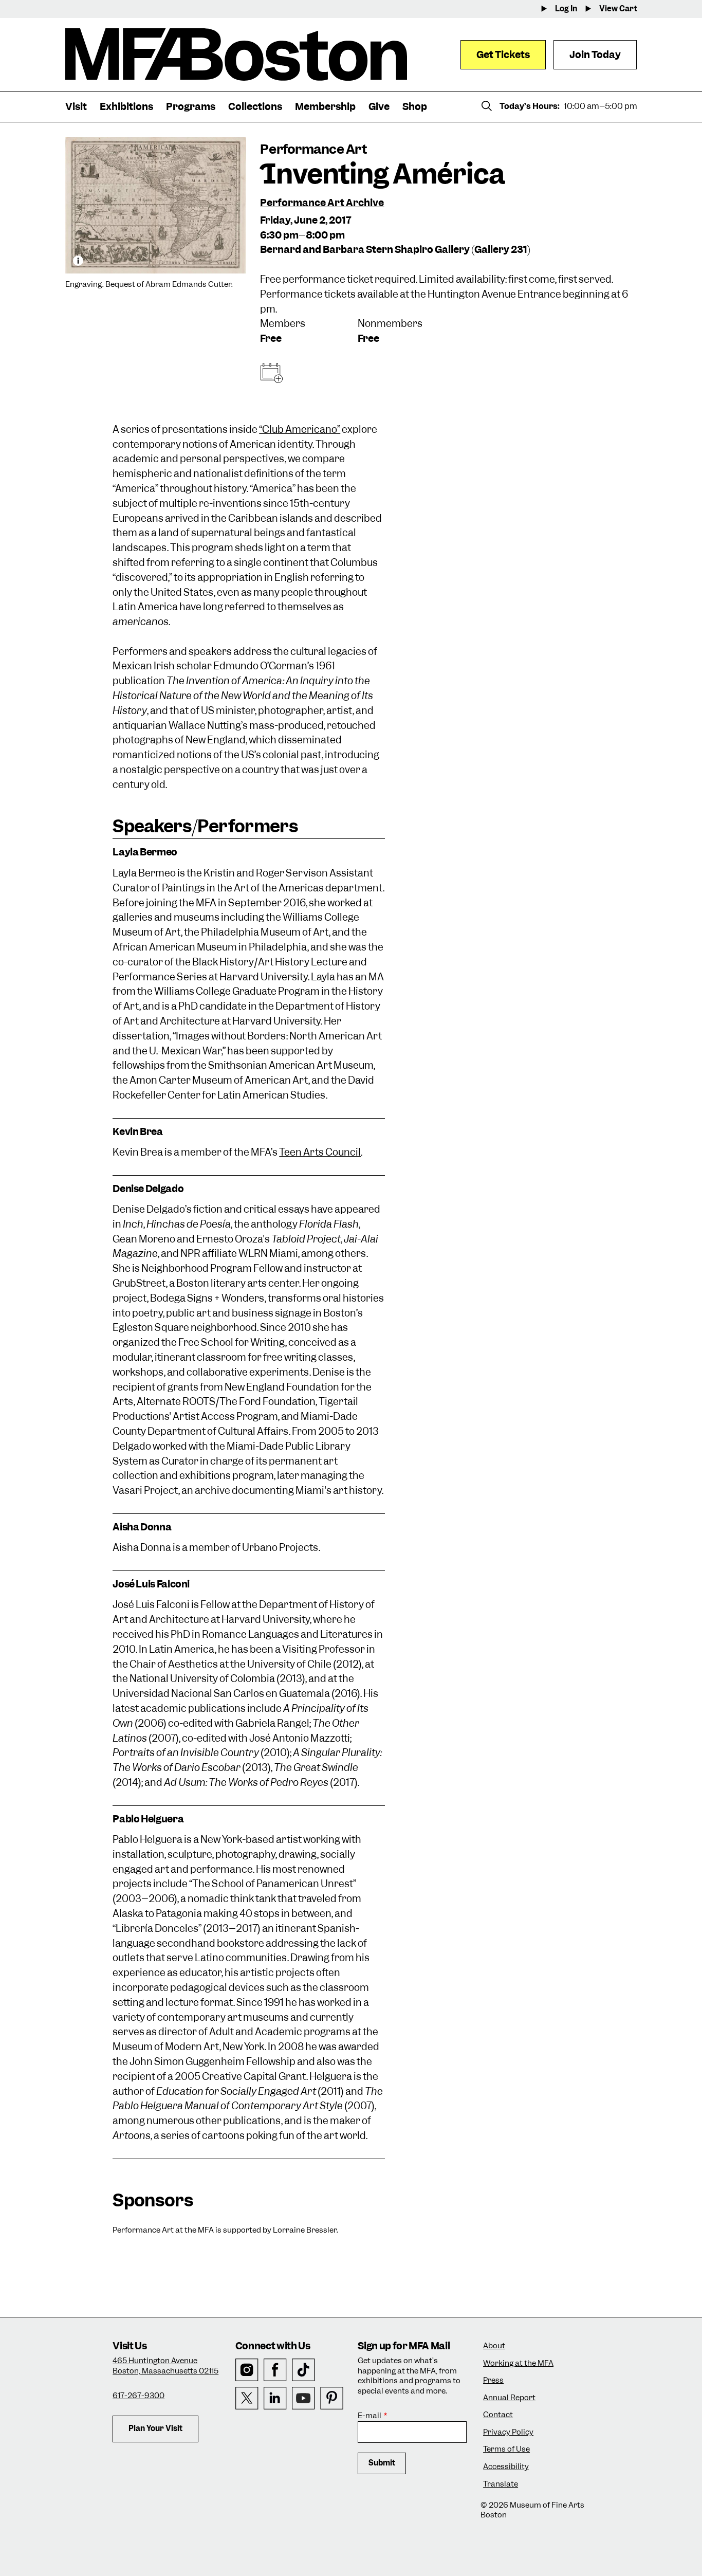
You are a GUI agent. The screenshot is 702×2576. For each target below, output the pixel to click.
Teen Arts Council (320, 1152)
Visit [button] (76, 107)
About (494, 2346)
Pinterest (332, 2398)
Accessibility (506, 2467)
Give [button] (379, 107)
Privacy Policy (508, 2432)
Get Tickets (503, 55)
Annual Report (509, 2398)
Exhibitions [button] (126, 107)
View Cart (618, 9)
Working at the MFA (518, 2363)
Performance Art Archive (322, 203)
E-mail (370, 2416)
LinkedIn (275, 2398)
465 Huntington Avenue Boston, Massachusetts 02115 (165, 2366)
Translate (501, 2484)
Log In (566, 9)
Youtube (303, 2398)
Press (493, 2380)
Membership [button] (325, 107)
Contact (498, 2415)
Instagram (247, 2370)
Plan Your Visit (155, 2428)
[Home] (236, 54)
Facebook (275, 2370)
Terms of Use (506, 2449)
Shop (415, 107)
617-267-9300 (138, 2396)
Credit (78, 261)
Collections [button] (255, 107)
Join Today (595, 55)
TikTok (303, 2370)
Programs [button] (191, 107)
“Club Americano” (300, 430)
